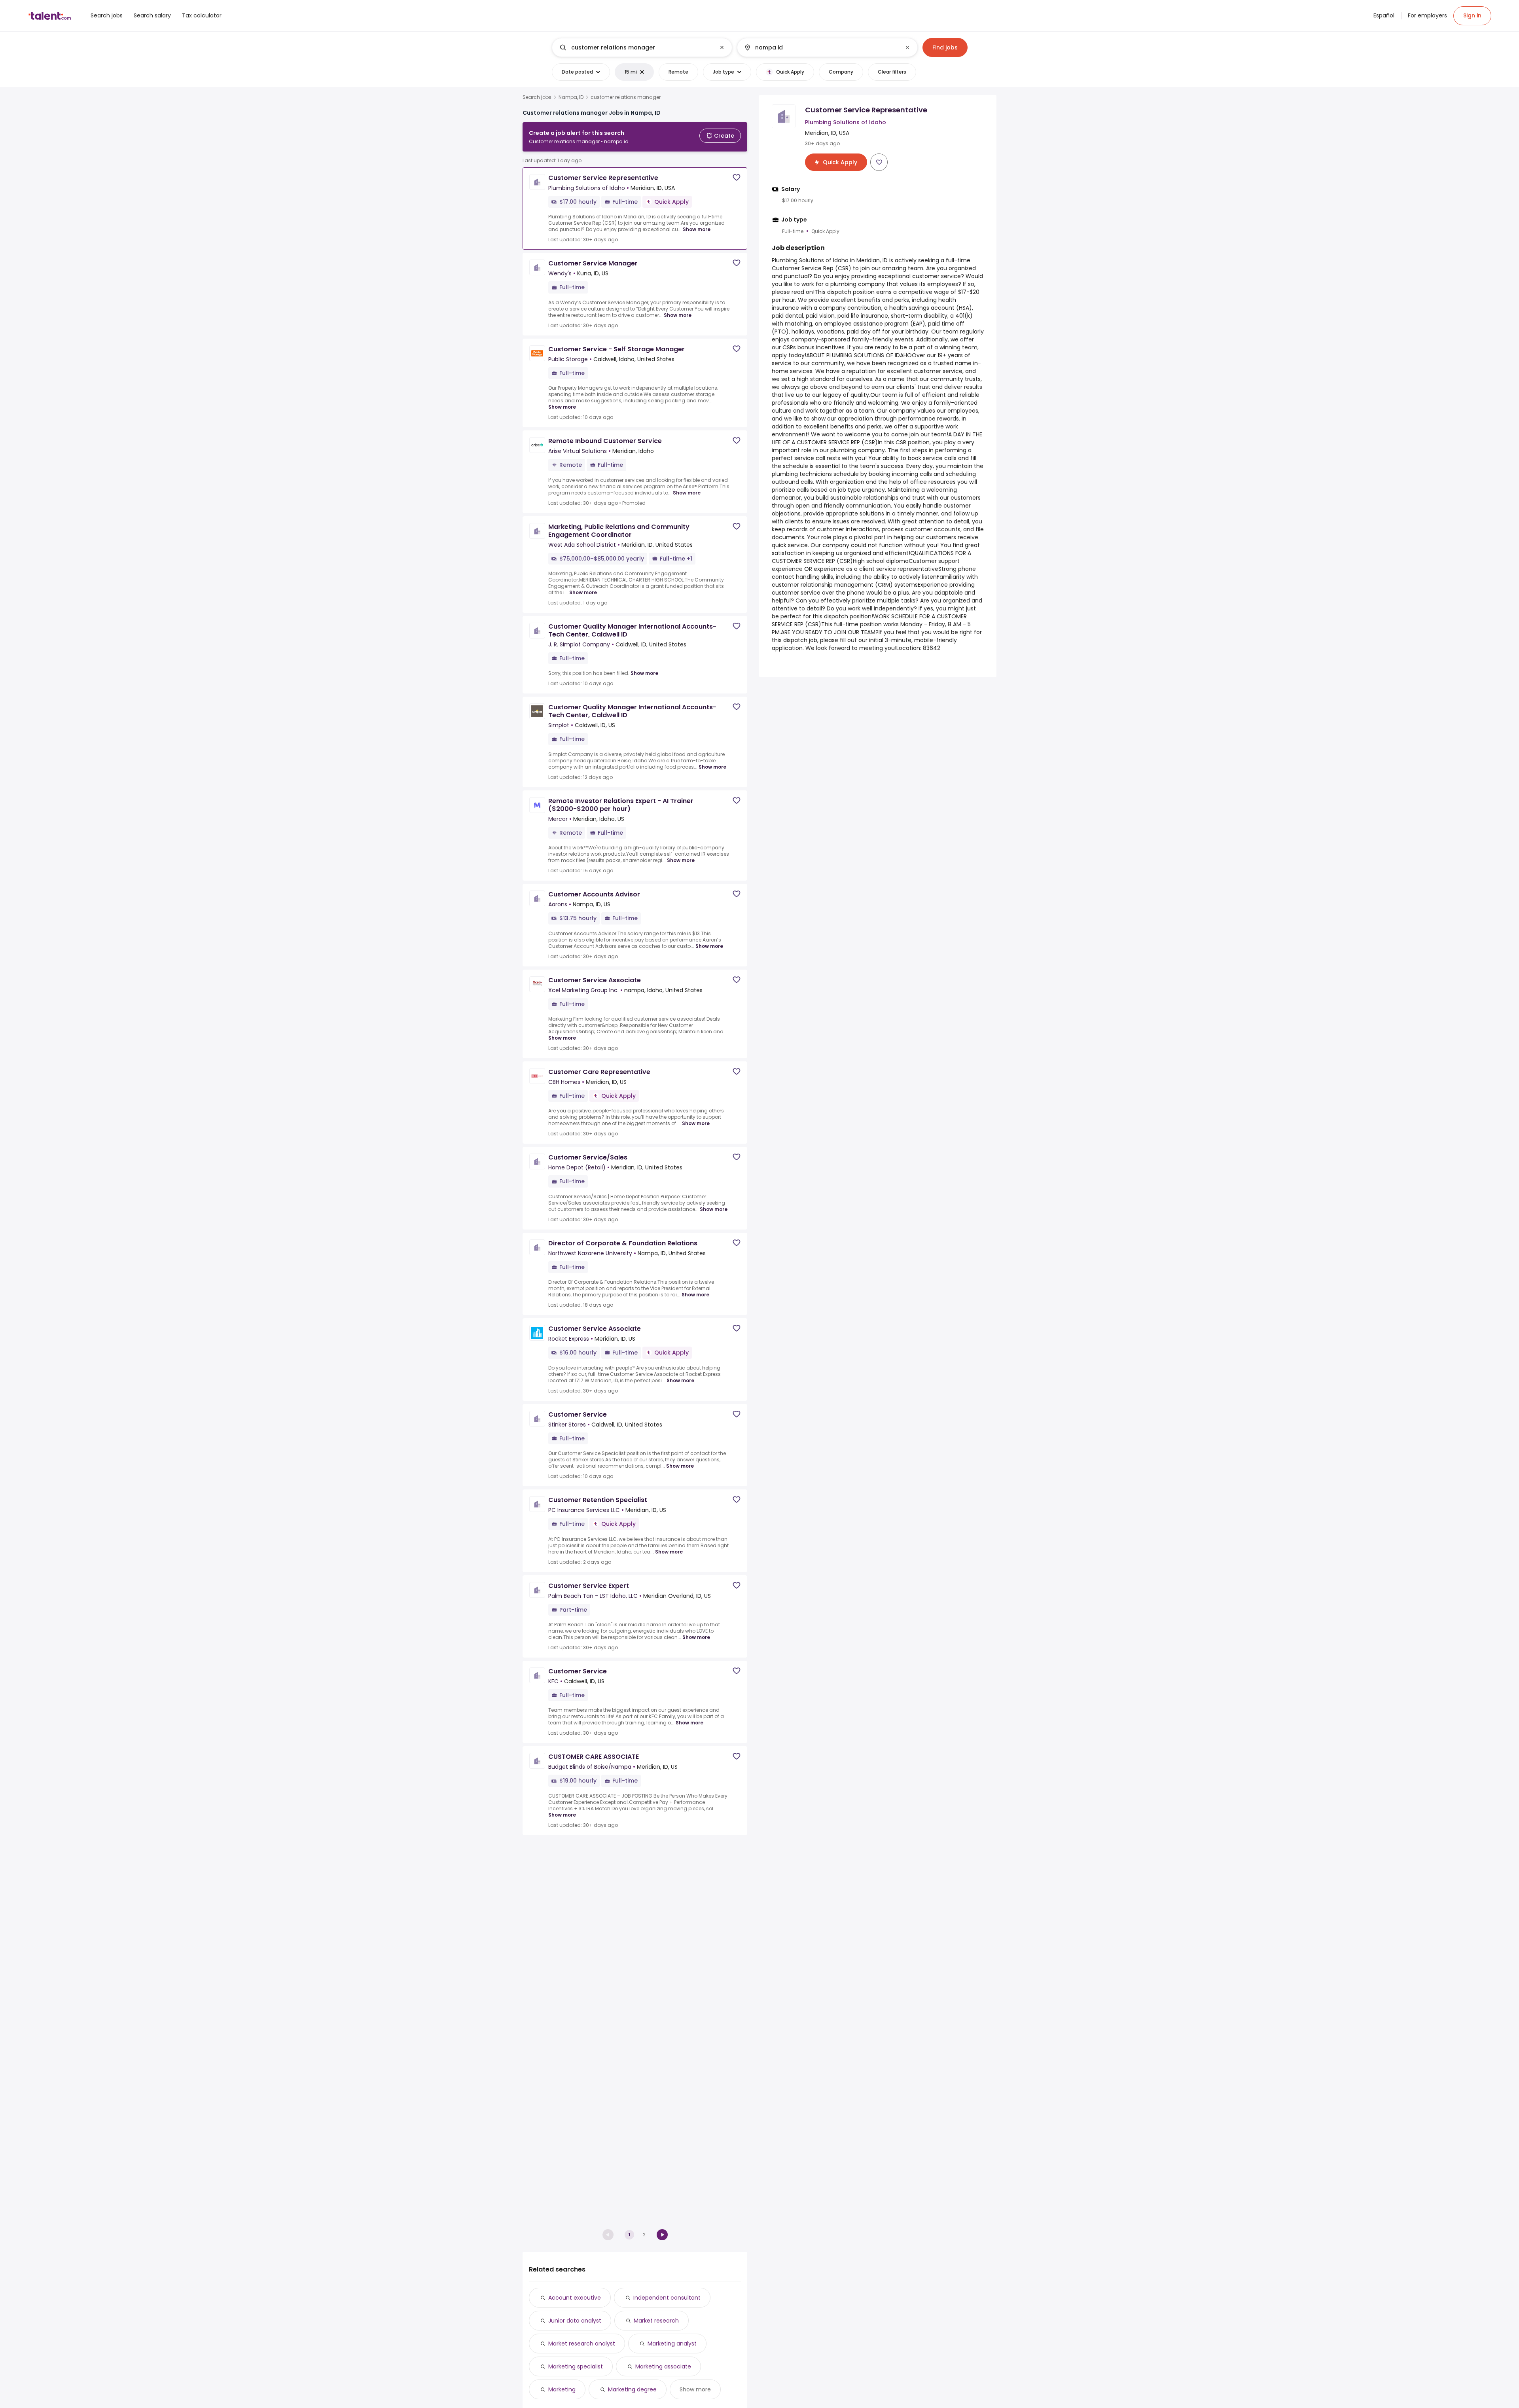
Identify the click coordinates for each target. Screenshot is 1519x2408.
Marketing (562, 2389)
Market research (656, 2321)
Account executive (575, 2298)
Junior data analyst (575, 2321)
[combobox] (642, 47)
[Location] (821, 47)
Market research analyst (582, 2344)
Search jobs (537, 97)
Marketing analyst (672, 2344)
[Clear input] (722, 47)
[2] (662, 2235)
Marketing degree (632, 2389)
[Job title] (635, 47)
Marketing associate (663, 2366)
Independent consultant (667, 2298)
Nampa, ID (571, 97)
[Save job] (737, 177)
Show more (697, 229)
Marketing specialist (576, 2366)
